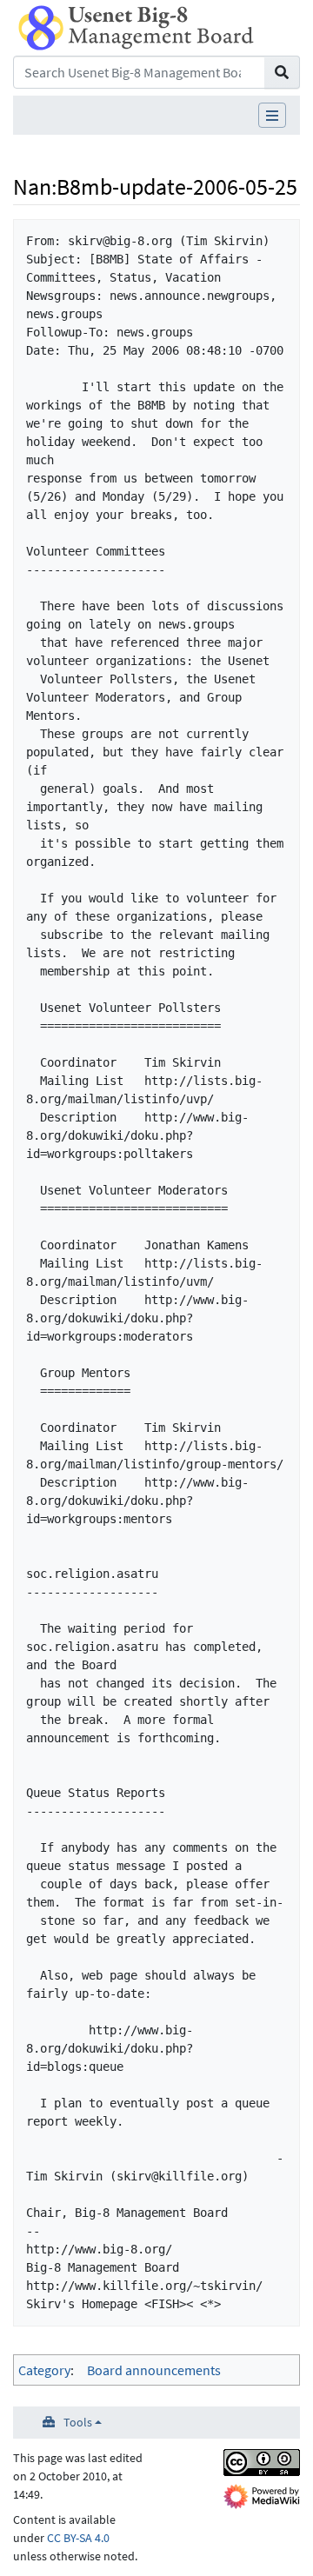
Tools (78, 2422)
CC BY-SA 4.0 (78, 2538)
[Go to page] (282, 72)
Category (44, 2370)
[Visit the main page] (136, 26)
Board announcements (154, 2370)
